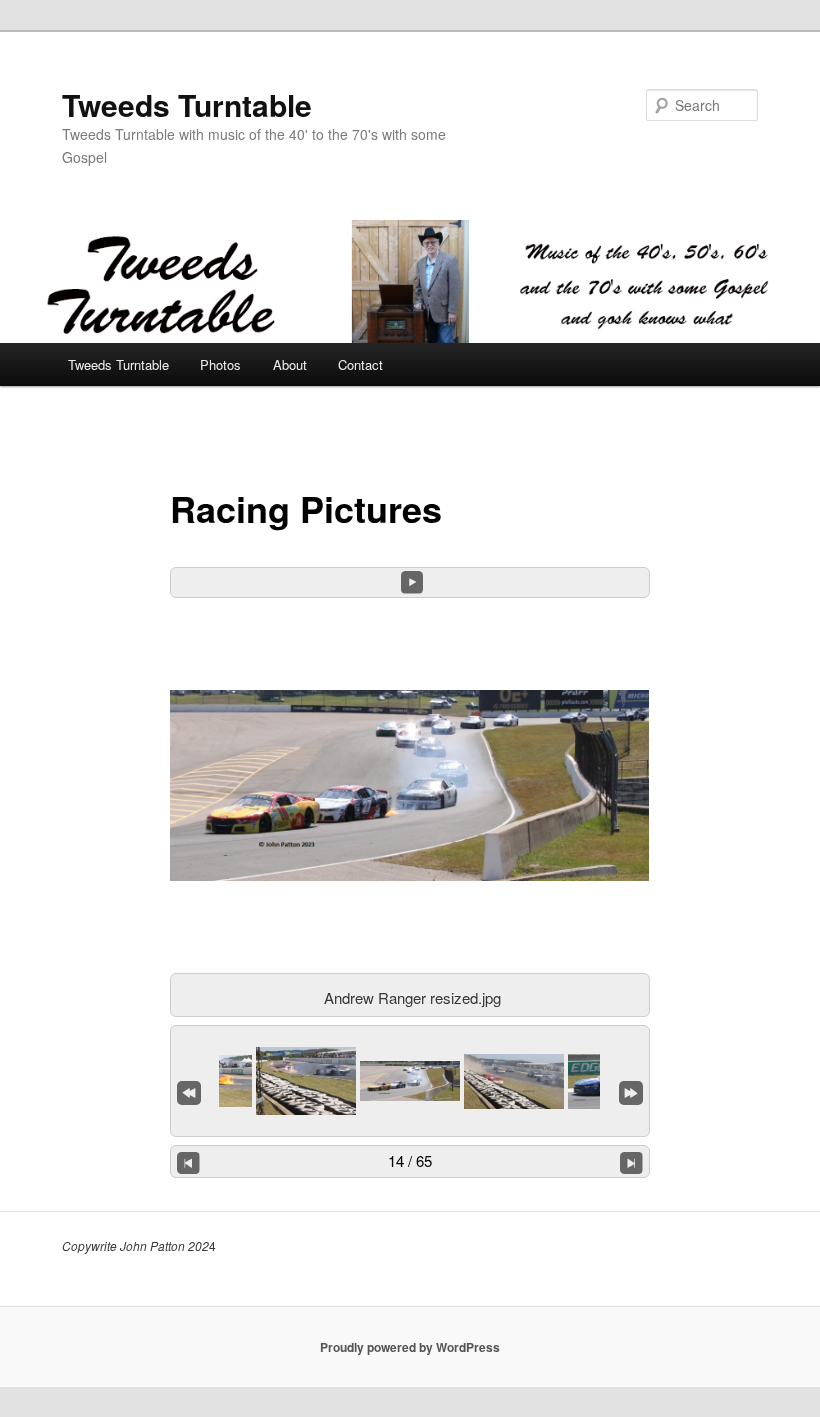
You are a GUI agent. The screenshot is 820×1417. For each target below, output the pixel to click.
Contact (360, 364)
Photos (220, 364)
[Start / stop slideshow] (412, 582)
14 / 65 (410, 1160)
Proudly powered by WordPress (410, 1347)
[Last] (631, 1088)
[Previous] (188, 1161)
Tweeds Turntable (187, 104)
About (290, 364)
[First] (189, 1088)
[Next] (631, 1161)
